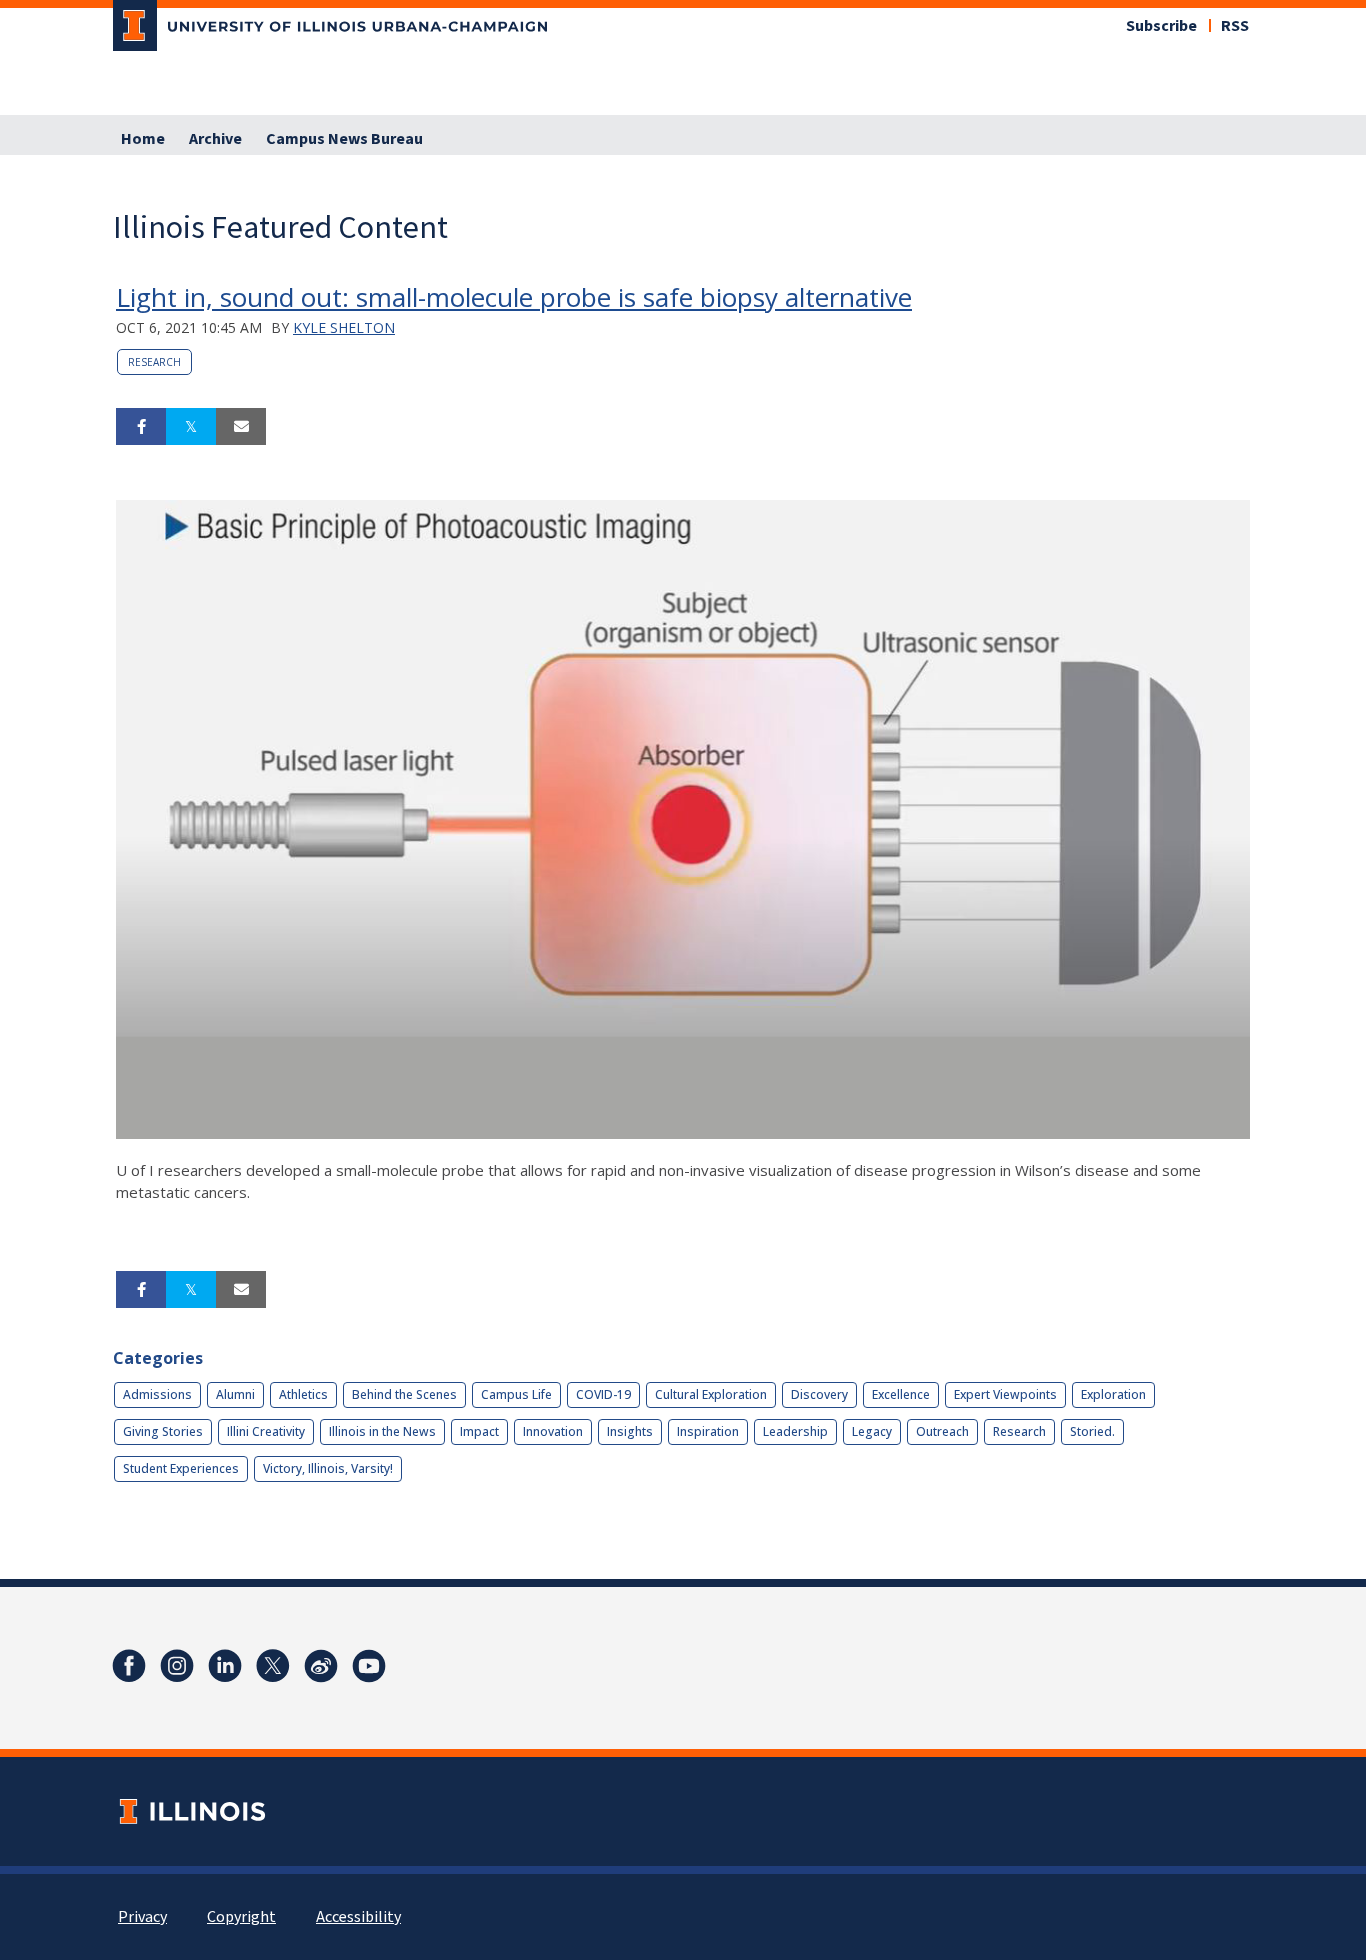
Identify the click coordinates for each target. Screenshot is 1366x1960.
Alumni (235, 1394)
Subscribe (1161, 26)
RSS (1235, 26)
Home (143, 139)
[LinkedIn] (225, 1666)
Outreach (942, 1431)
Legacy (872, 1431)
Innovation (553, 1431)
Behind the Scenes (404, 1394)
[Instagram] (177, 1666)
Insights (630, 1431)
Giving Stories (163, 1431)
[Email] (241, 427)
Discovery (819, 1394)
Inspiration (708, 1431)
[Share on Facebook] (141, 427)
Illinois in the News (382, 1431)
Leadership (795, 1431)
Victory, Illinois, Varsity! (328, 1468)
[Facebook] (129, 1666)
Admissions (157, 1394)
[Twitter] (273, 1666)
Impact (479, 1431)
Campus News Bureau (344, 139)
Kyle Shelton (344, 327)
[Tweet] (191, 427)
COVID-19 (603, 1394)
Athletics (303, 1394)
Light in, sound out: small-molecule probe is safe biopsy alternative (514, 297)
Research (154, 362)
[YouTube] (369, 1666)
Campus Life (516, 1394)
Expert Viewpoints (1005, 1394)
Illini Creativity (266, 1431)
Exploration (1113, 1394)
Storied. (1092, 1431)
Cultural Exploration (711, 1394)
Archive (215, 139)
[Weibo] (321, 1666)
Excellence (901, 1394)
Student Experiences (181, 1468)
